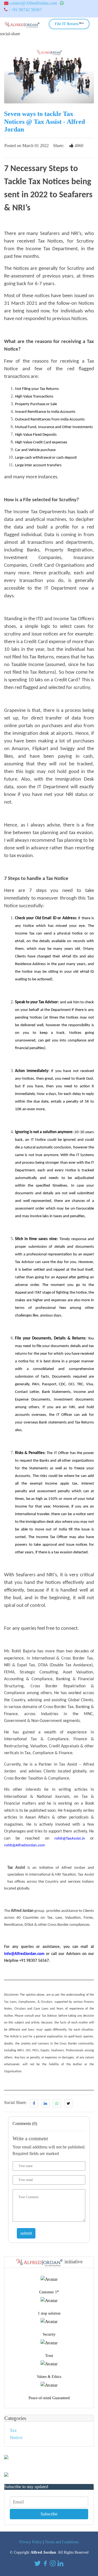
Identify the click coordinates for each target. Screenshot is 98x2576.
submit (26, 2233)
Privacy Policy (31, 2542)
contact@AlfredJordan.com (33, 3)
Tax (13, 2430)
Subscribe (49, 2514)
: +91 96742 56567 (25, 10)
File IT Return (69, 24)
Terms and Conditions (62, 2542)
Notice (16, 2438)
